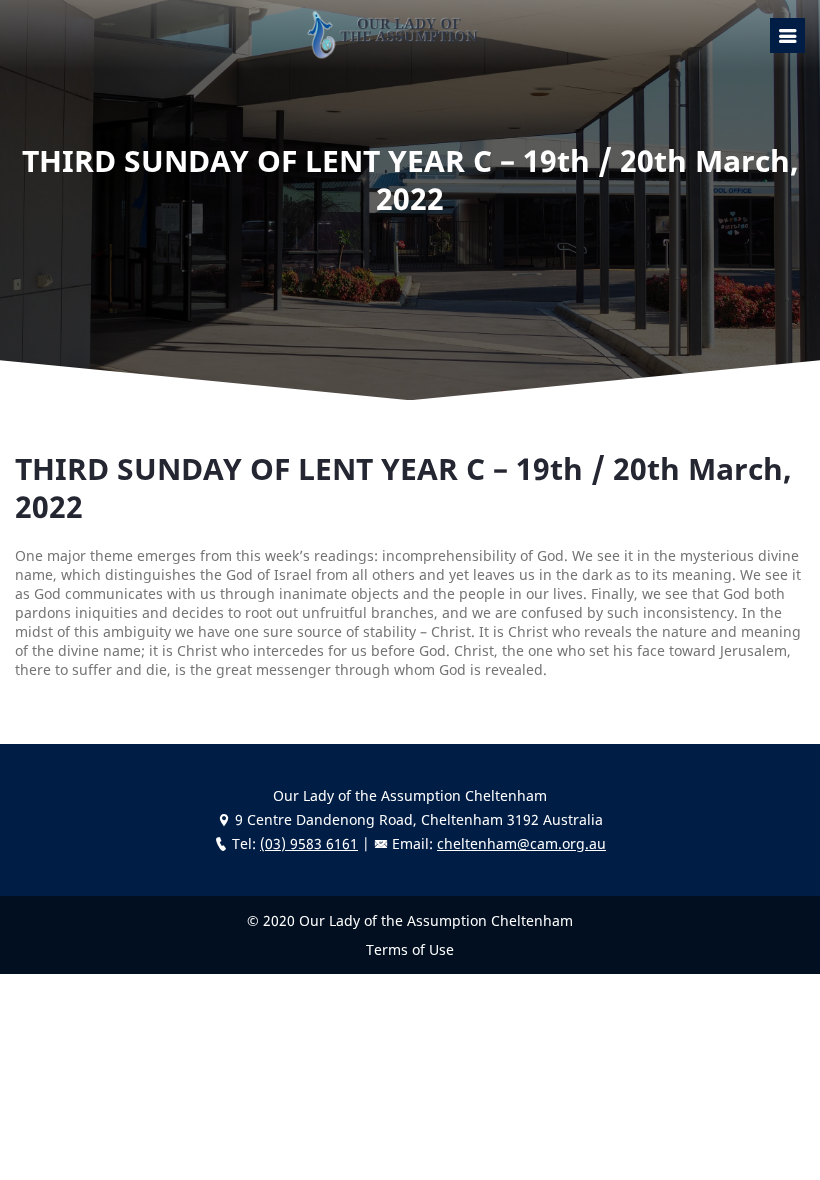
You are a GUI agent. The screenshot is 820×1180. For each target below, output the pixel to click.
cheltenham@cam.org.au (521, 843)
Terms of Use (410, 949)
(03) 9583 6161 (309, 843)
